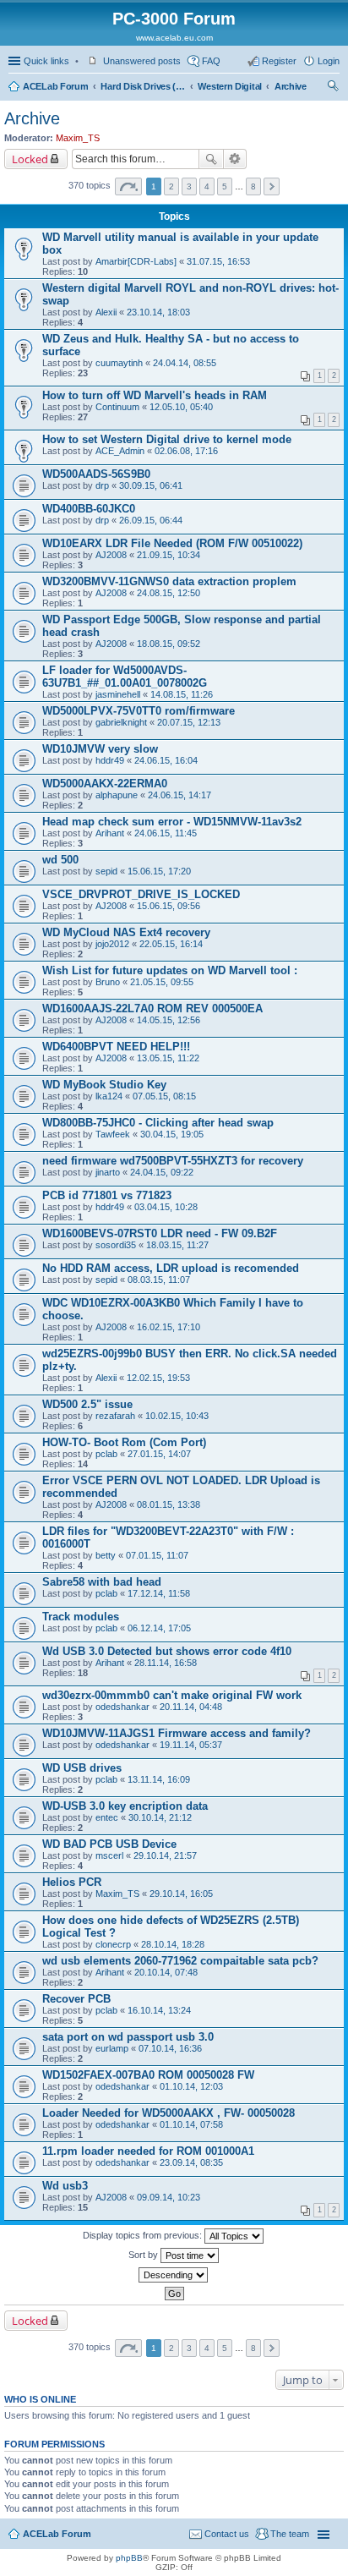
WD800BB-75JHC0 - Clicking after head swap (158, 1123)
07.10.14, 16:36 (170, 2048)
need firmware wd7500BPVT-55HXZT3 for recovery (173, 1161)
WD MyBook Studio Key (104, 1085)
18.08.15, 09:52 (169, 644)
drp (102, 485)
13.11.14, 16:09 (159, 1779)
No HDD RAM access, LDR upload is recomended (171, 1268)
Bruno (108, 982)
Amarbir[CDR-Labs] (136, 261)
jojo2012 (112, 944)
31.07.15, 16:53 (218, 261)
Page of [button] (128, 186)
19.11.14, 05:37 (191, 1745)
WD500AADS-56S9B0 (96, 474)
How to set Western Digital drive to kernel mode (167, 439)
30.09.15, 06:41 (151, 485)
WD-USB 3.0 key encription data (125, 1806)
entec (107, 1817)
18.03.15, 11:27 (177, 1245)
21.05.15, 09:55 (162, 982)
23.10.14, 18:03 (158, 312)
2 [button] (171, 186)
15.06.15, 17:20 (159, 871)
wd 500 (60, 860)
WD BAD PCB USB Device (109, 1844)
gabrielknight (121, 722)
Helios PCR (72, 1882)
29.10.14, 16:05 (181, 1894)
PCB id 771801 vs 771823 (107, 1195)
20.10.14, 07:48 (166, 1972)
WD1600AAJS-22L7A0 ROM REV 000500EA (152, 1008)
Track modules (81, 1617)
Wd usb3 (65, 2186)
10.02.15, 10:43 (177, 1416)
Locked (30, 159)
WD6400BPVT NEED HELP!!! (116, 1047)
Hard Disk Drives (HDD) (143, 86)
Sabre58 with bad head (102, 1582)
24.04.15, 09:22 (162, 1172)
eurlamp (112, 2048)
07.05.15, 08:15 (164, 1096)
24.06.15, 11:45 (166, 833)
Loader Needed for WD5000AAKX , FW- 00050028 (169, 2113)
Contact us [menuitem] (227, 2534)
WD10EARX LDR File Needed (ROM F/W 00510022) (172, 543)
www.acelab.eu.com (174, 38)
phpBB (129, 2558)
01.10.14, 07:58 (191, 2124)
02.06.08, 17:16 (186, 451)
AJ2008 (111, 555)
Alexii (106, 312)
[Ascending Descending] (174, 2275)
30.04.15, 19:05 (172, 1134)
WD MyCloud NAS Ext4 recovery (126, 932)
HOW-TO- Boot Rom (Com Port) (124, 1442)
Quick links (46, 61)
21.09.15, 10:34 (169, 555)
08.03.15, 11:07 (159, 1280)
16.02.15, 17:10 (169, 1327)
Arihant (110, 833)
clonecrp (113, 1944)
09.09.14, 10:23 (169, 2197)
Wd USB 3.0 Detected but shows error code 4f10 (167, 1651)
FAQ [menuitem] (211, 61)
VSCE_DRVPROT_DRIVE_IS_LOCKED (141, 894)
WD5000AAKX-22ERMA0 (105, 784)
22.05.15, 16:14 (171, 944)
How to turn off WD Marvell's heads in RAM (155, 395)
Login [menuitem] (329, 61)
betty (106, 1555)
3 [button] (189, 186)
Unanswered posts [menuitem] (142, 61)
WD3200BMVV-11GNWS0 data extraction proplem (169, 581)
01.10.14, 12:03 (191, 2086)
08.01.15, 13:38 (169, 1504)
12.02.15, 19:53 (158, 1378)
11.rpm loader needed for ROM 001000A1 (148, 2151)
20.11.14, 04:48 (191, 1707)
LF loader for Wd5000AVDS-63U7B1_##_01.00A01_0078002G (125, 677)
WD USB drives (82, 1768)
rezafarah (115, 1416)
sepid (106, 871)
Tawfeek (113, 1134)
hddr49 (110, 760)
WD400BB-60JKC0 (89, 509)
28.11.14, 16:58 (166, 1663)
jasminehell (118, 694)
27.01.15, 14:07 (159, 1454)
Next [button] (272, 186)
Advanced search (235, 159)
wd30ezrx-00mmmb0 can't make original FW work (172, 1695)
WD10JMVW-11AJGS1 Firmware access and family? (177, 1733)
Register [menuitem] (279, 61)
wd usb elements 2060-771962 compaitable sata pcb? (180, 1961)
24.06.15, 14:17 (179, 795)
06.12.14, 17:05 (159, 1628)
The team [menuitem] (290, 2534)
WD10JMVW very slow (100, 749)
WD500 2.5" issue (87, 1404)
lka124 (109, 1096)
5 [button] (225, 186)
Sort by (144, 2255)
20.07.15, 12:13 (189, 722)
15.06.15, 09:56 (169, 906)
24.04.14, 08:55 (185, 363)
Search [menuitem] (333, 88)
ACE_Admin (120, 451)
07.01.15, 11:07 (157, 1555)
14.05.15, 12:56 (169, 1020)
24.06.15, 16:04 (166, 760)
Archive (291, 86)
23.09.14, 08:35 (191, 2162)
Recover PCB (76, 1999)
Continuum (117, 407)
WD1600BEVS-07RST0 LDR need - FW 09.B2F (160, 1233)
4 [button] (207, 186)
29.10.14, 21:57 (165, 1855)
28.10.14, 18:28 (173, 1944)
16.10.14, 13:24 (159, 2010)
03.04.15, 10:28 (166, 1207)
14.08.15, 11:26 (182, 694)
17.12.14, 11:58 (159, 1593)
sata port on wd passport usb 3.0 (128, 2037)
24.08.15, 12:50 (169, 593)
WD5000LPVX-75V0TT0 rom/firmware (139, 711)
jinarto (108, 1172)
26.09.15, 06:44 (151, 520)
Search (211, 159)
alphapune (117, 795)
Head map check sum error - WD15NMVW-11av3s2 (172, 822)
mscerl (109, 1855)
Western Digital (230, 86)
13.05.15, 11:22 (168, 1058)
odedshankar (122, 1707)
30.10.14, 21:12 (160, 1817)
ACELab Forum (55, 86)
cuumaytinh (119, 363)
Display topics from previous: (144, 2235)
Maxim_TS (78, 138)
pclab (106, 1454)
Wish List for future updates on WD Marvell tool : (170, 970)
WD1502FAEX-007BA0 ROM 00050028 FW (148, 2075)
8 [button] (253, 186)
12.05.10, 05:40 (181, 407)
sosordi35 (116, 1245)
